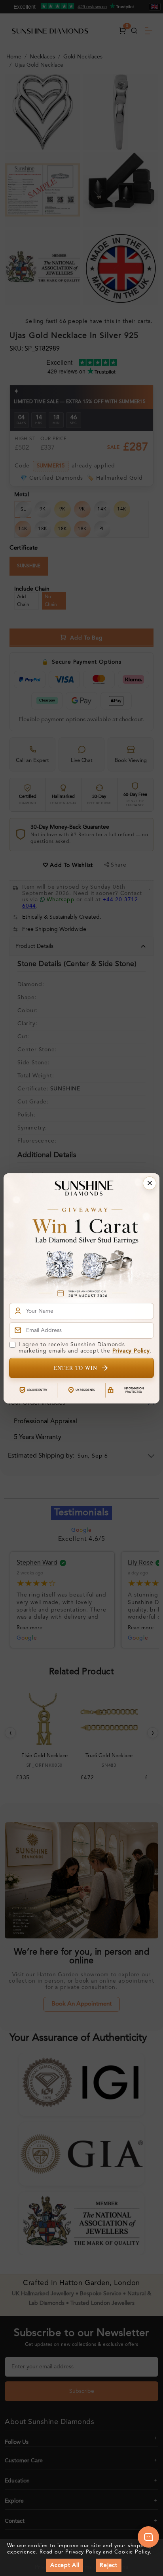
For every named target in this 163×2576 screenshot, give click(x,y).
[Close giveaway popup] (150, 1183)
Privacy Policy (131, 1351)
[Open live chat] (148, 2537)
